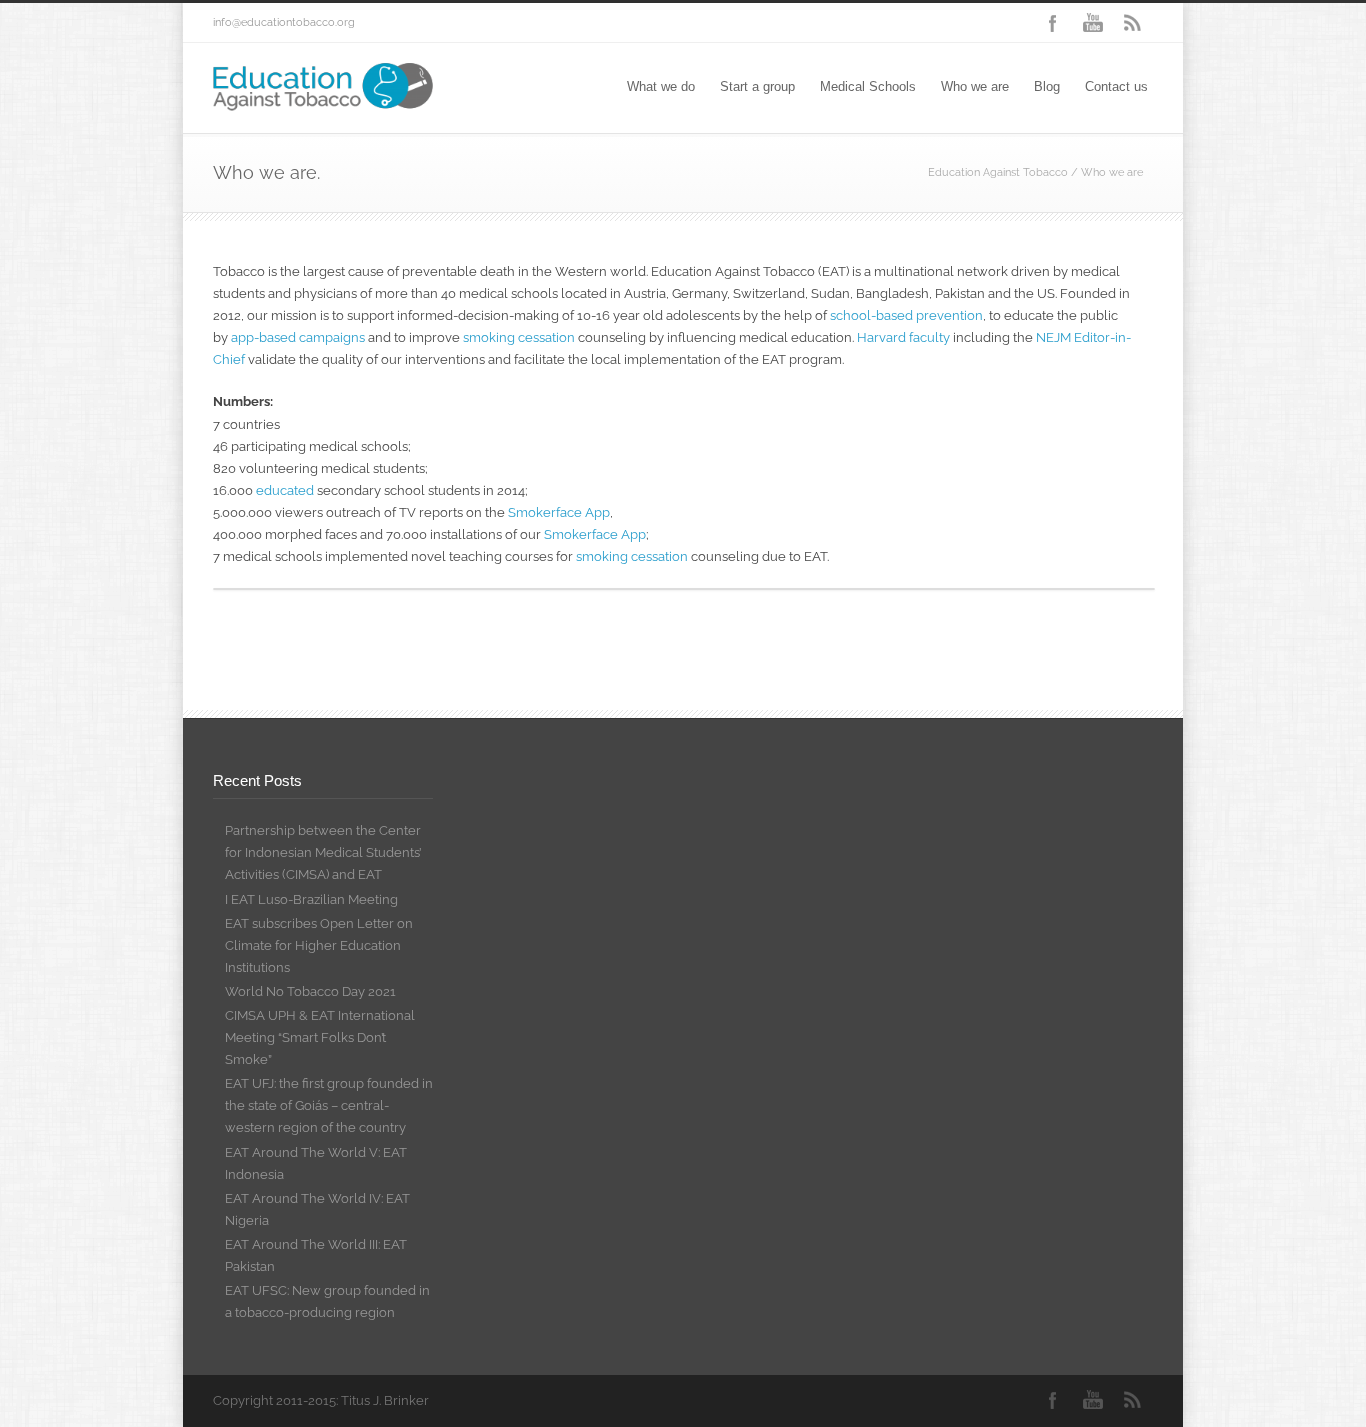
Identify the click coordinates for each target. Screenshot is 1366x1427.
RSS (1133, 23)
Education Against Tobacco (998, 172)
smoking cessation (519, 337)
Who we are (975, 86)
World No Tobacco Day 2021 (310, 991)
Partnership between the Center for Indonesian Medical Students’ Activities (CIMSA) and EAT (323, 852)
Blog (1047, 86)
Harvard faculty (903, 337)
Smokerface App (559, 512)
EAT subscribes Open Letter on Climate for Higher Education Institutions (319, 945)
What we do (661, 86)
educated (285, 490)
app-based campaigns (298, 337)
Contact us (1116, 86)
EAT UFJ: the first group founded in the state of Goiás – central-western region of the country (329, 1105)
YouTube (1093, 23)
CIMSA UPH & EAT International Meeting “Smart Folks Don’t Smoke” (320, 1037)
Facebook (1053, 23)
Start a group (757, 86)
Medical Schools (868, 86)
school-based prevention (906, 315)
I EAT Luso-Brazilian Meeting (311, 899)
